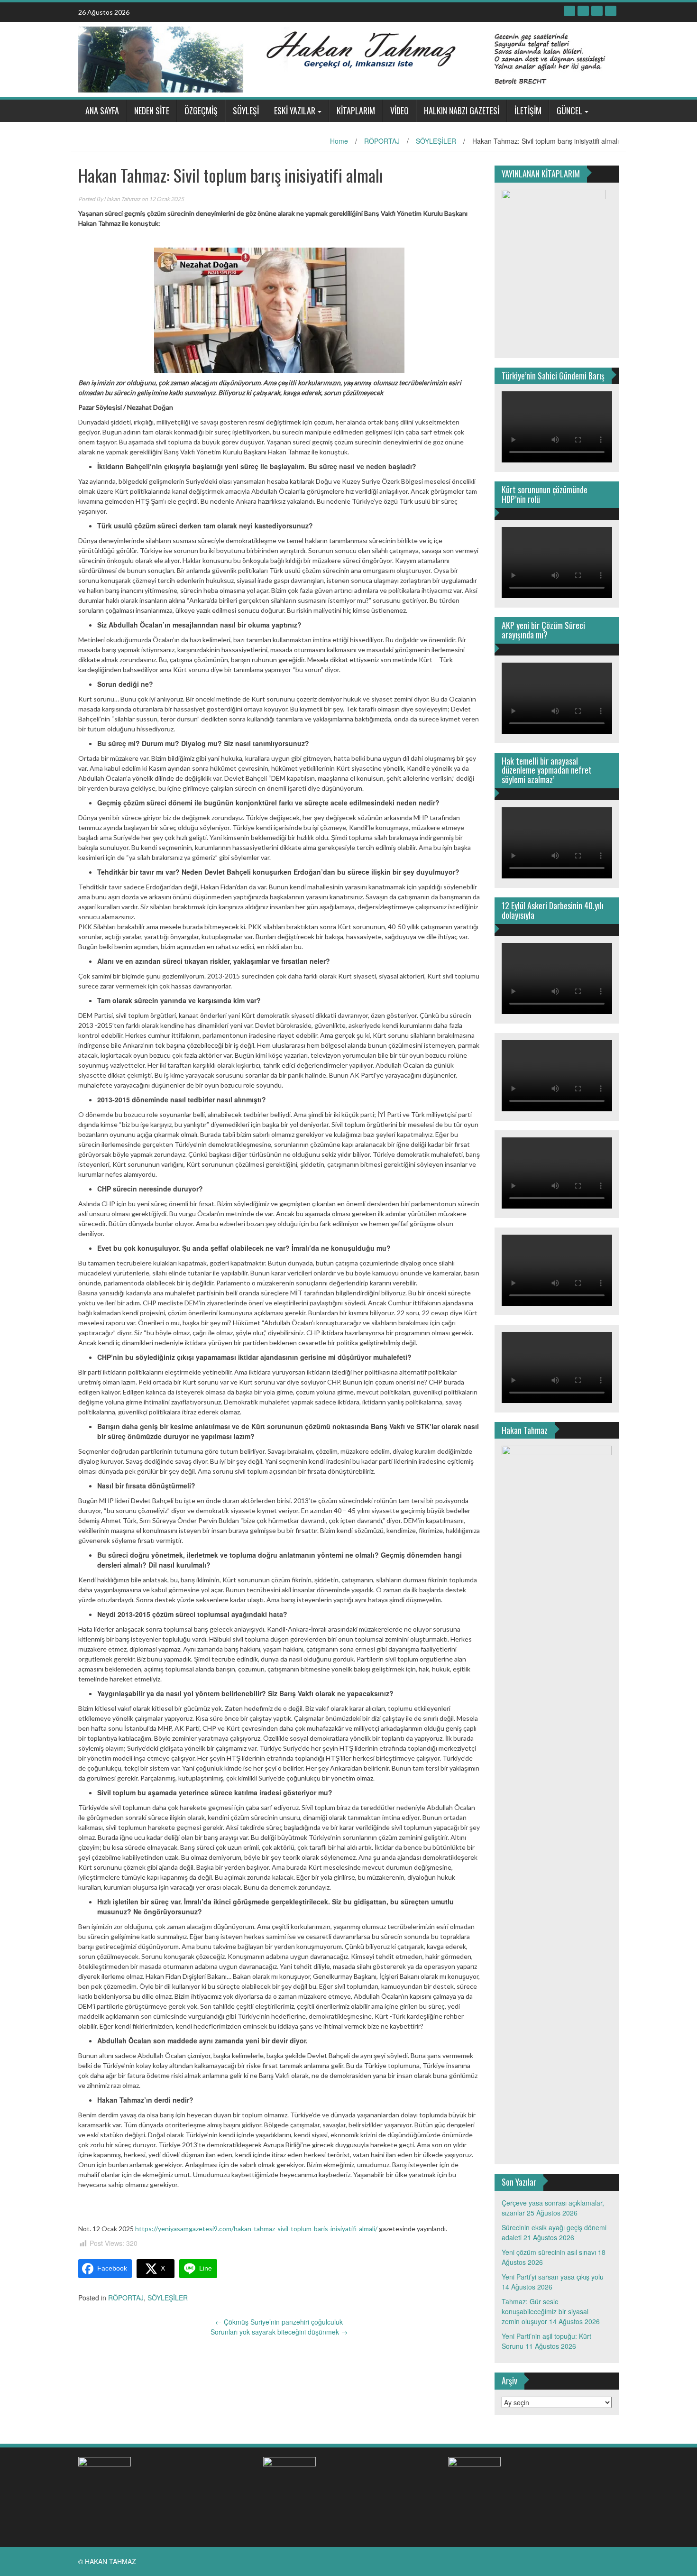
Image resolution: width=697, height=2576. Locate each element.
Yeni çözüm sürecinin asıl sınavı (549, 2252)
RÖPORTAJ (382, 141)
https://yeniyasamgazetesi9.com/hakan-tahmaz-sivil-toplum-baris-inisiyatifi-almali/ (256, 2229)
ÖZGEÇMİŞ (201, 111)
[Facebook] (569, 11)
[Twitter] (583, 11)
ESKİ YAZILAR (295, 111)
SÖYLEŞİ (246, 111)
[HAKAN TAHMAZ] (345, 58)
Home (339, 141)
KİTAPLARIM (356, 111)
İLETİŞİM (528, 111)
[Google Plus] (597, 11)
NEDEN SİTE (152, 111)
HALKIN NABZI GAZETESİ (462, 111)
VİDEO (399, 111)
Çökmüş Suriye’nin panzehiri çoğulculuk (279, 2322)
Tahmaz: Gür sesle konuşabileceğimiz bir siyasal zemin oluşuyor (545, 2311)
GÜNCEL (569, 111)
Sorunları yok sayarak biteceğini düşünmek (279, 2332)
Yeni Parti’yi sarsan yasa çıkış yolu (553, 2277)
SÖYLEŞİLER (436, 141)
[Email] (611, 11)
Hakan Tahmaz (122, 199)
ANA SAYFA (102, 111)
